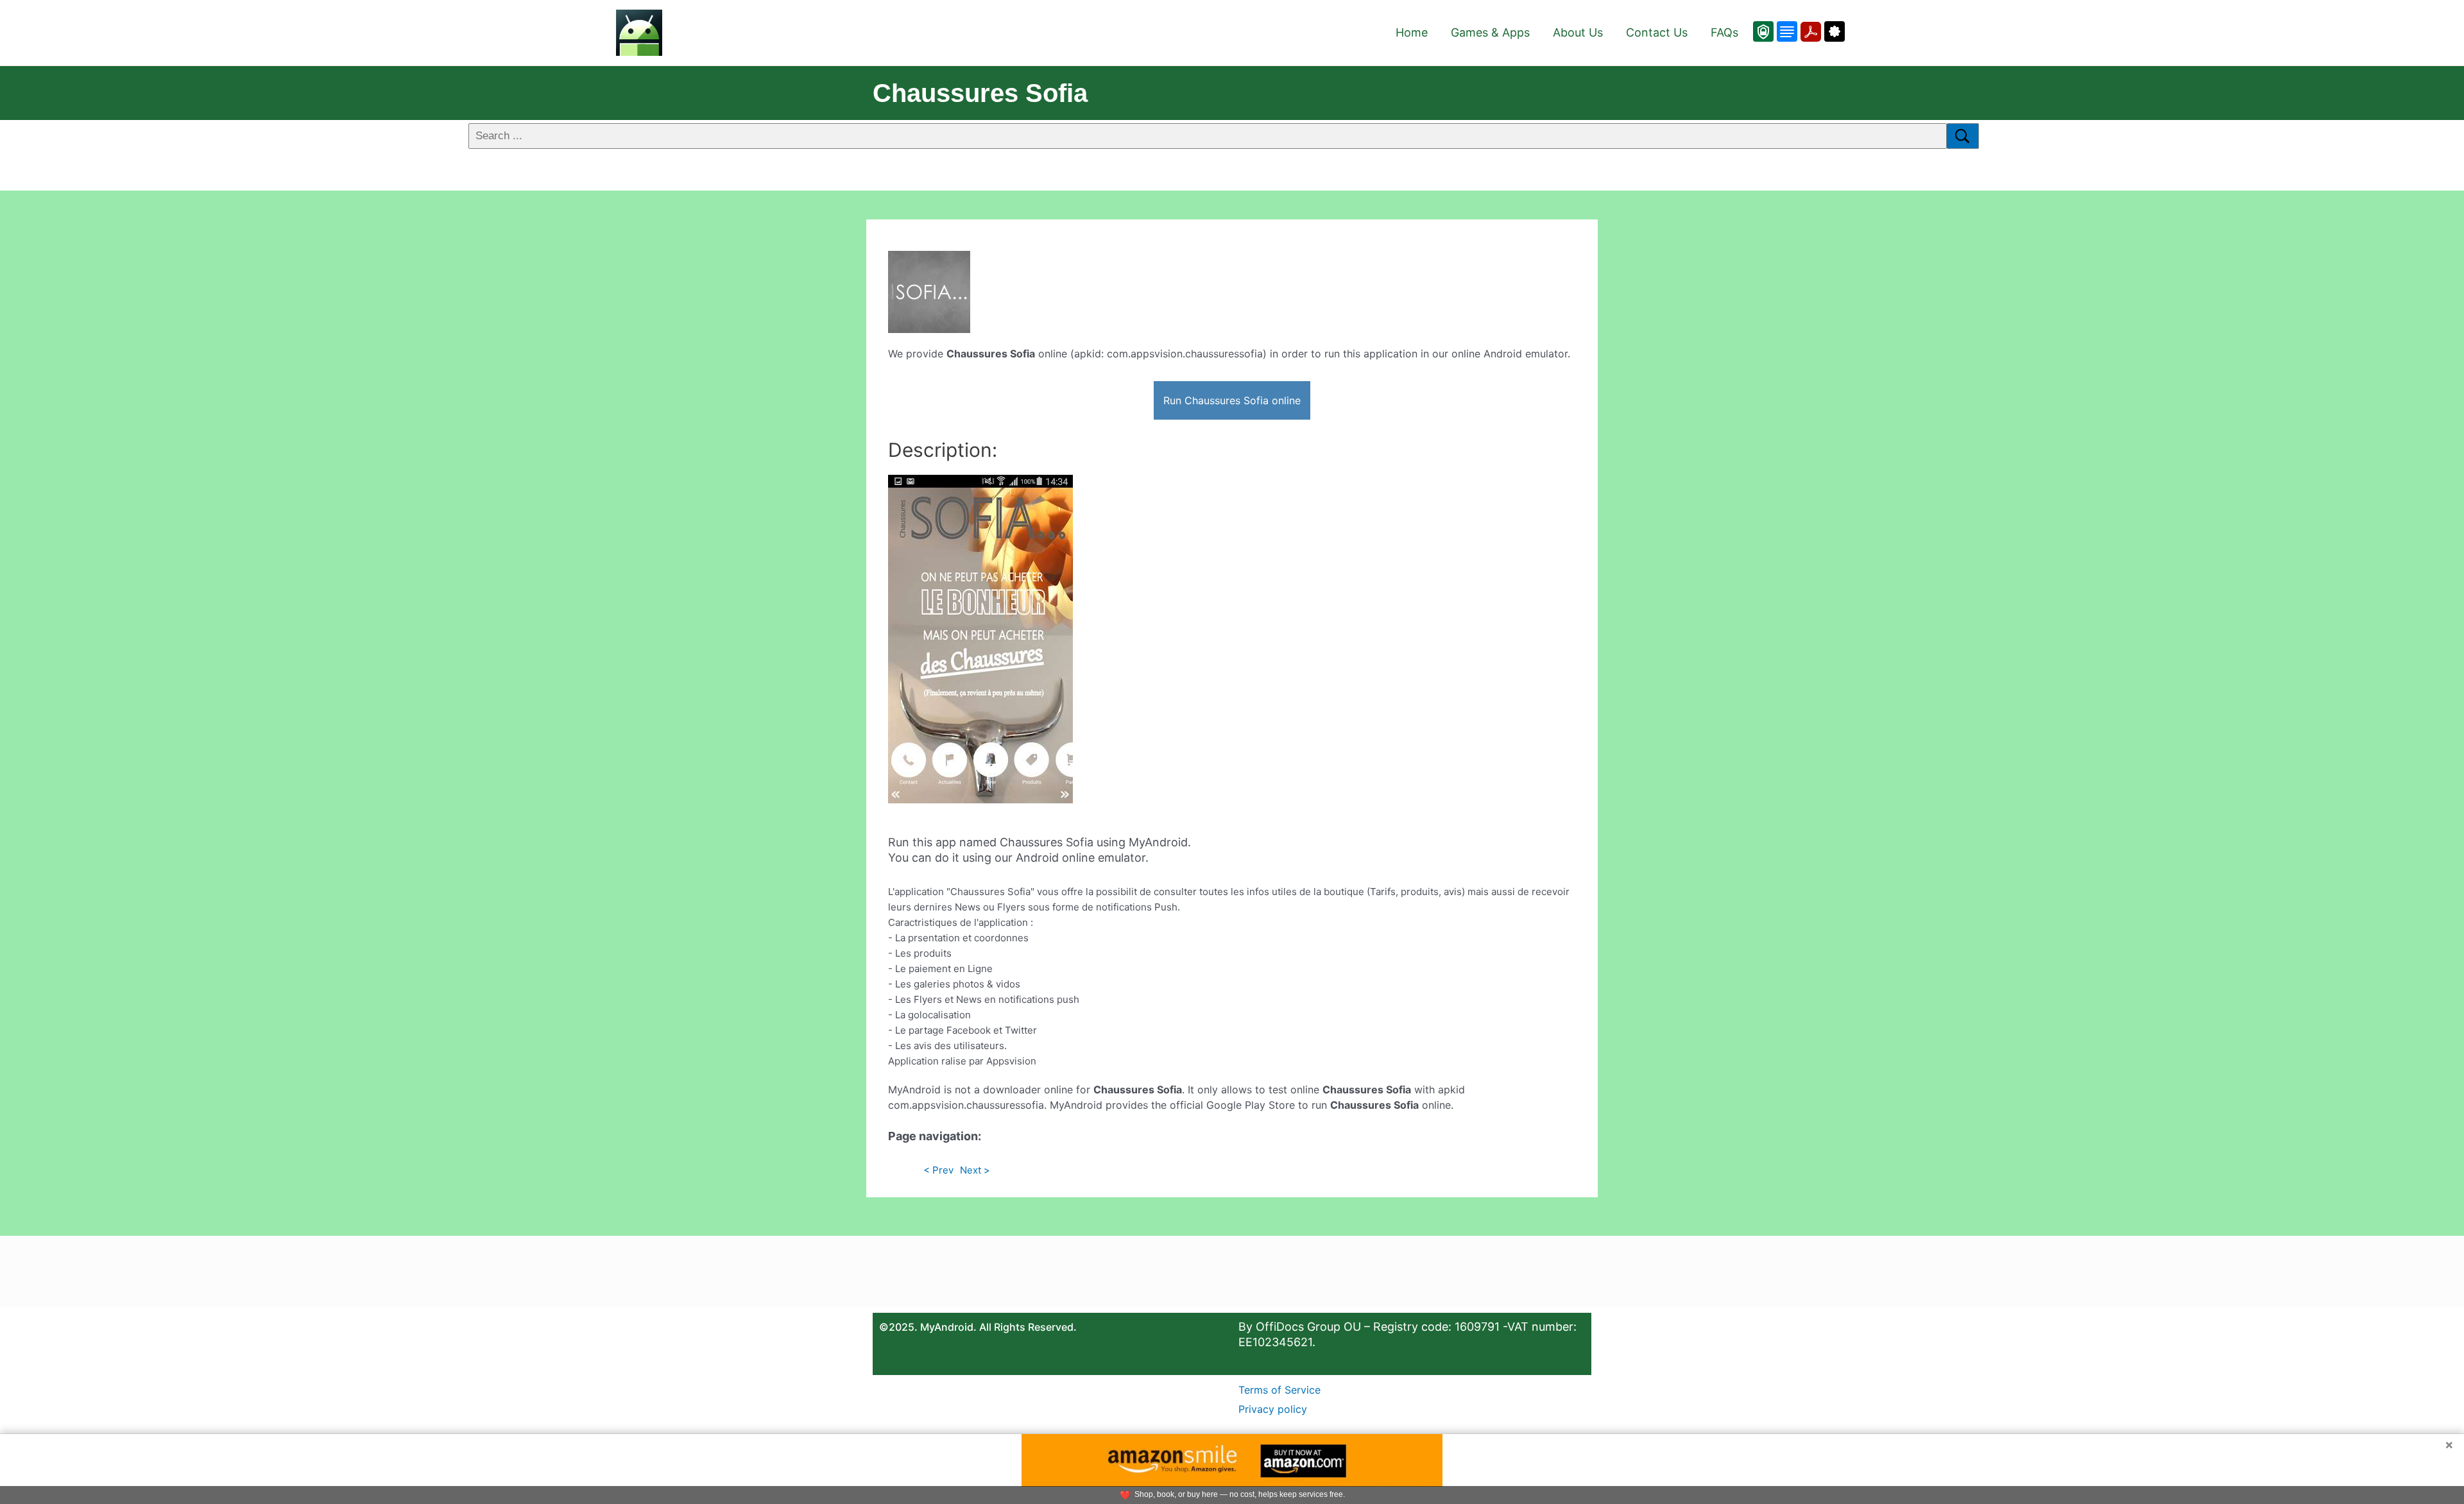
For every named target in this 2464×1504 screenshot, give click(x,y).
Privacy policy (1273, 1409)
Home (1412, 32)
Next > (975, 1170)
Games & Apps (1490, 32)
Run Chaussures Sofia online (1232, 400)
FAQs (1724, 32)
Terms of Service (1279, 1390)
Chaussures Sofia (980, 93)
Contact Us (1657, 32)
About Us (1578, 32)
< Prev (938, 1170)
